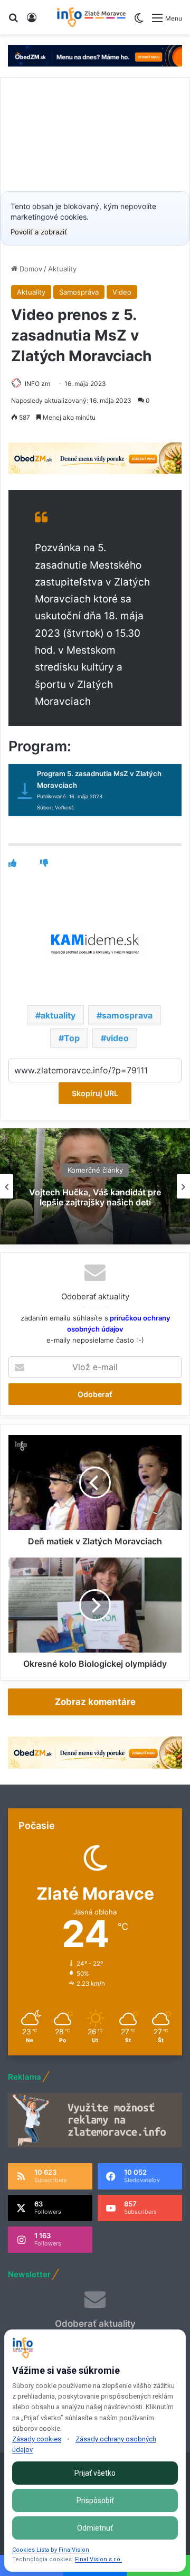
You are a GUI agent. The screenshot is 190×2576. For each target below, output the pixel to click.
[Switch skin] (139, 22)
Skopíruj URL (95, 1093)
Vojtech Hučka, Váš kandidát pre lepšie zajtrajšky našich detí (95, 1197)
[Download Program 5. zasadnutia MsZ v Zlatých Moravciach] (25, 793)
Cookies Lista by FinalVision (51, 2550)
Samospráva (79, 292)
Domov (30, 269)
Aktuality (62, 269)
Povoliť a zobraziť (39, 232)
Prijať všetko (95, 2473)
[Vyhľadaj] (13, 21)
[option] (95, 1186)
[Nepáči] (44, 863)
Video (122, 292)
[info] (91, 17)
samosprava (127, 1015)
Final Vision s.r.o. (98, 2559)
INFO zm (37, 384)
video (117, 1038)
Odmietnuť (95, 2528)
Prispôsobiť (95, 2500)
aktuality (58, 1015)
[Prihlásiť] (32, 21)
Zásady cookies (37, 2439)
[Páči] (12, 863)
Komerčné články (95, 1170)
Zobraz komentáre (95, 1702)
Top (72, 1038)
